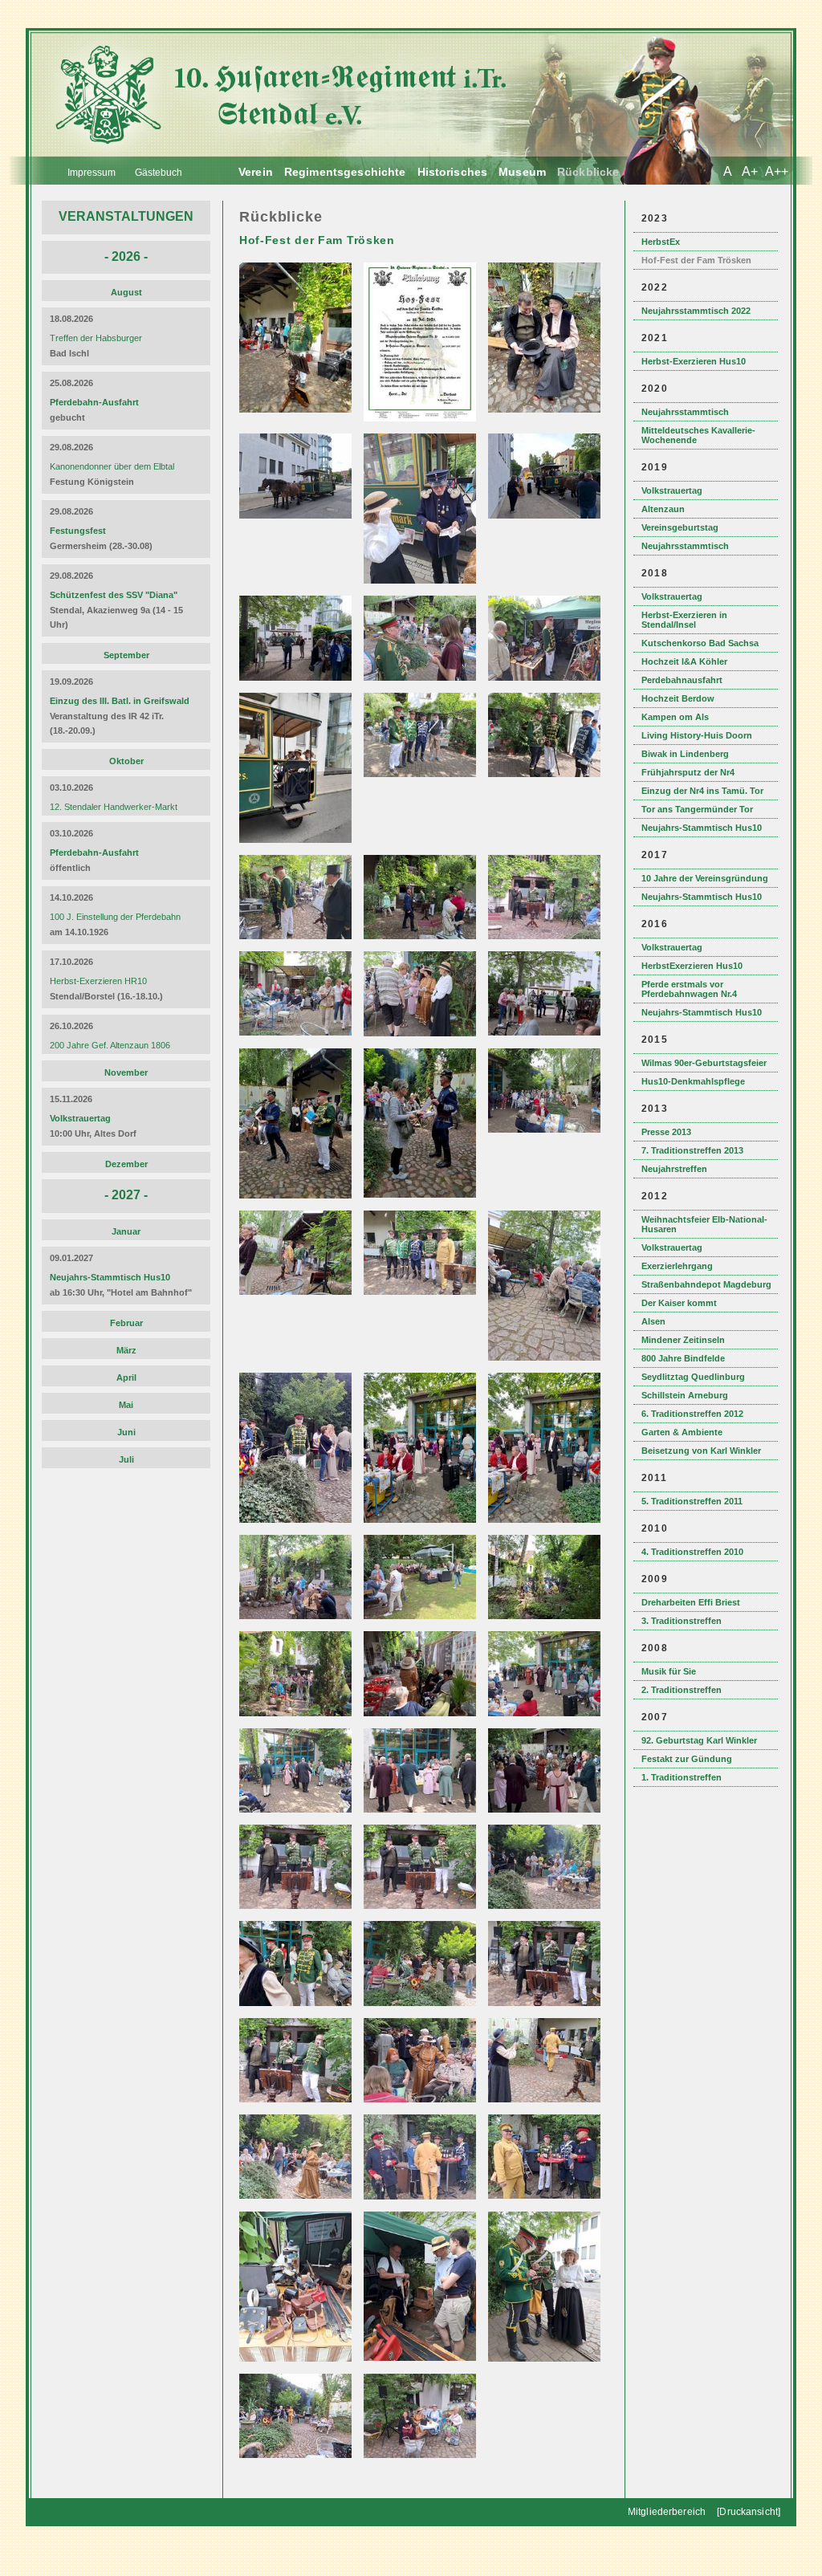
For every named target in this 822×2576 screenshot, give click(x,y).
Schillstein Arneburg (685, 1395)
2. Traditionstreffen (682, 1690)
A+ (750, 171)
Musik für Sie (669, 1671)
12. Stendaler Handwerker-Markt (114, 807)
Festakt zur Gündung (687, 1759)
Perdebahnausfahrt (682, 680)
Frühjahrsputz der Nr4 (688, 772)
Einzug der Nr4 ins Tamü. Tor (702, 791)
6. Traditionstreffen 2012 (692, 1414)
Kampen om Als (675, 717)
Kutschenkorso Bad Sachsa (700, 643)
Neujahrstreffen (674, 1169)
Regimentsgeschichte (345, 172)
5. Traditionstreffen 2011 (692, 1501)
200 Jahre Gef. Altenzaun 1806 (110, 1045)
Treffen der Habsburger (96, 338)
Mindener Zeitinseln (683, 1340)
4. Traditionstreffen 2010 (692, 1552)
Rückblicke (588, 172)
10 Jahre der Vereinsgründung (705, 878)
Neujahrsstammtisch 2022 (696, 311)
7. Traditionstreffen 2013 (692, 1150)
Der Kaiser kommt (679, 1303)
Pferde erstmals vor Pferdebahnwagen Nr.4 (689, 989)
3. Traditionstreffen (682, 1621)
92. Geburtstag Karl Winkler (699, 1740)
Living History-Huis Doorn (697, 735)
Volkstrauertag (672, 490)
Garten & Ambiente (682, 1432)
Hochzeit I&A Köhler (684, 661)
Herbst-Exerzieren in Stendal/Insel (684, 620)
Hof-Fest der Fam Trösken (696, 260)
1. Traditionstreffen (682, 1777)
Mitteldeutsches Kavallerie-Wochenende (698, 435)
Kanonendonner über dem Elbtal (112, 466)
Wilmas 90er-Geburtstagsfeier (704, 1063)
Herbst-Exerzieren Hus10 (694, 361)
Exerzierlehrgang (677, 1266)
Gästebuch (159, 173)
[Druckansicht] (749, 2512)
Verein (256, 172)
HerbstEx (661, 242)
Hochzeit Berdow (678, 698)
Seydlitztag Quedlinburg (693, 1377)
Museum (522, 172)
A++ (777, 171)
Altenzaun (663, 509)
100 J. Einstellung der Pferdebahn (115, 917)
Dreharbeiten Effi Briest (691, 1602)
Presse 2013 (666, 1132)
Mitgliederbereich (667, 2512)
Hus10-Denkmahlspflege (693, 1081)
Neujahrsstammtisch (685, 412)
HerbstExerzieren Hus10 (692, 966)
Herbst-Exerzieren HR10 (98, 981)
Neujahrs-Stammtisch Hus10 (702, 828)
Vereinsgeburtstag (680, 527)
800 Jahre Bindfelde (683, 1358)
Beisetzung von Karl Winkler (701, 1451)
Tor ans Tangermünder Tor (697, 809)
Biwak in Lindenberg (685, 754)
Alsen (653, 1321)
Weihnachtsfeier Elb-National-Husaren (704, 1224)
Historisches (453, 172)
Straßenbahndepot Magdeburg (706, 1284)
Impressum (92, 173)
